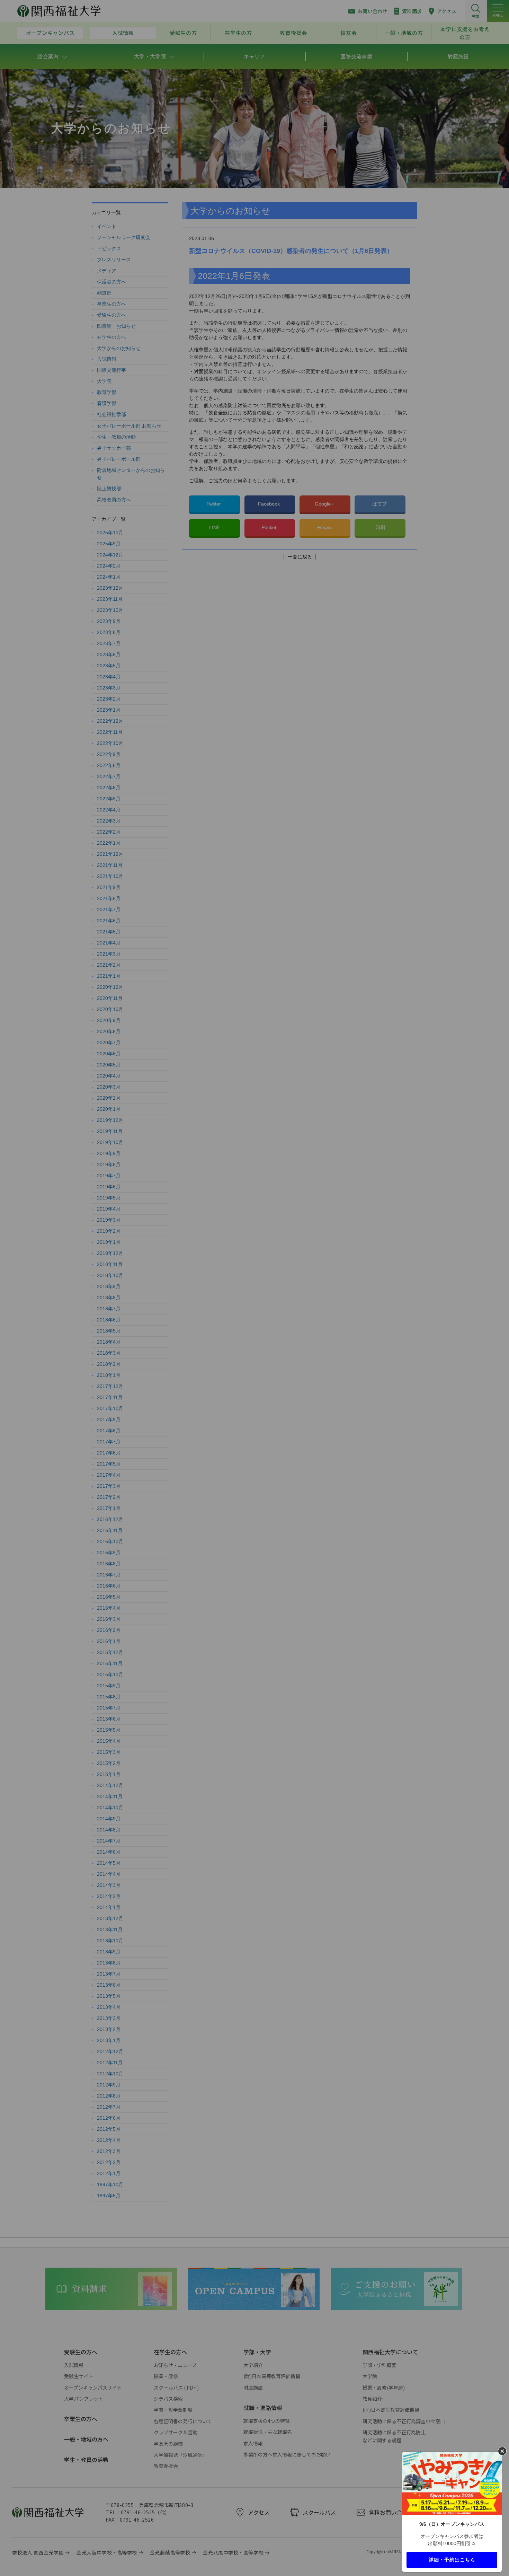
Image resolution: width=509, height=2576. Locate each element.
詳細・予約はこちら (452, 2559)
